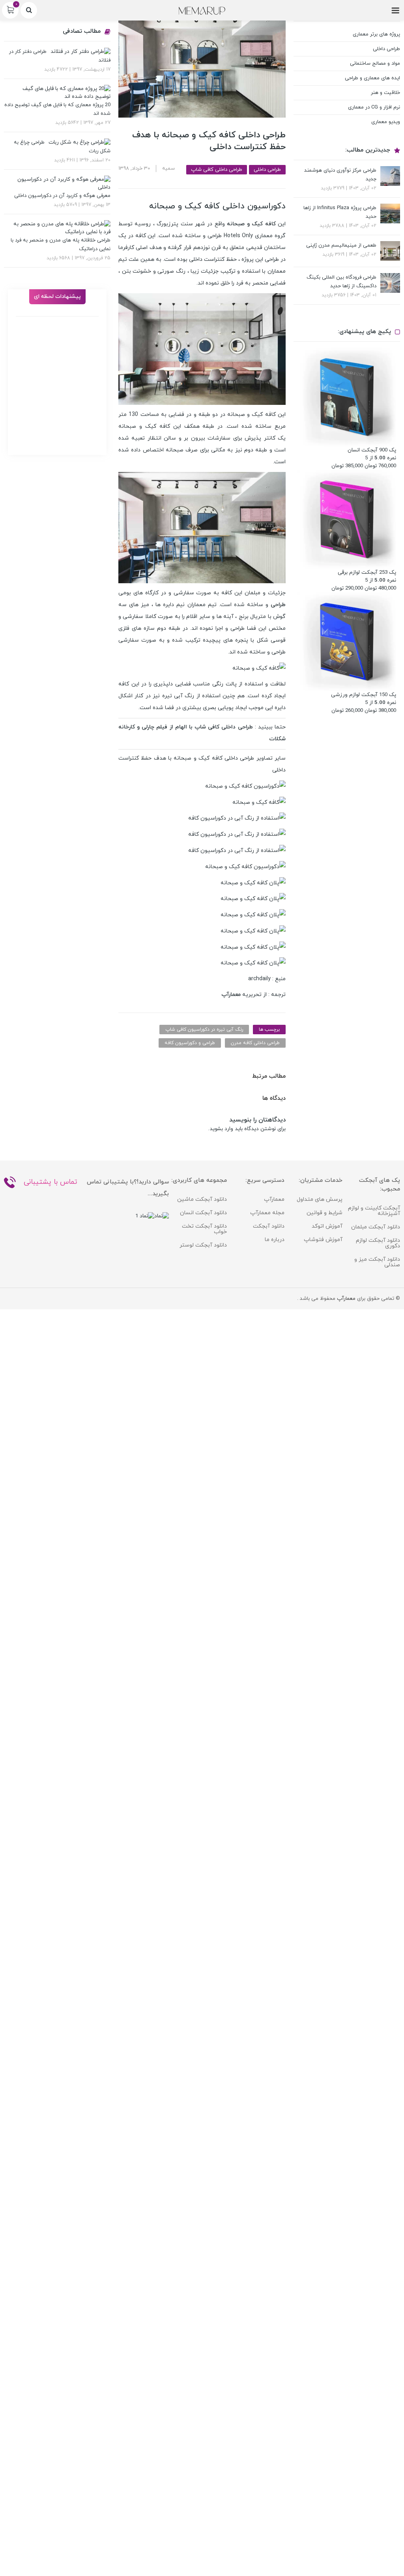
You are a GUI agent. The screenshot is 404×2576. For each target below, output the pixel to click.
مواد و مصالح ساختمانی (375, 64)
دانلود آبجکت (269, 1226)
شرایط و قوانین (325, 1213)
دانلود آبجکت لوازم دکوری (378, 1243)
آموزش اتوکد (327, 1226)
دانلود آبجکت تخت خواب (204, 1229)
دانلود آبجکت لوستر (203, 1245)
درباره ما (275, 1240)
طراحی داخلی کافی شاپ (217, 170)
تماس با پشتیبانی (50, 1182)
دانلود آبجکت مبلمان (376, 1227)
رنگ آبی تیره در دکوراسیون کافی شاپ (204, 1030)
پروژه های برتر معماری (376, 34)
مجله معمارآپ (267, 1213)
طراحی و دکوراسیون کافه (190, 1043)
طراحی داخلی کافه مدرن (255, 1043)
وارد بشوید (221, 1129)
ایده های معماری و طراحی (372, 78)
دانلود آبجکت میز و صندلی (377, 1262)
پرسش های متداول (320, 1199)
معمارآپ (274, 1199)
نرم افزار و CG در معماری (374, 107)
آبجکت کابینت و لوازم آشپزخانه (374, 1211)
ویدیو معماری (386, 122)
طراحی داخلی (267, 170)
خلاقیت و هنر (385, 93)
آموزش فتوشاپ (323, 1240)
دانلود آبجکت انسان (203, 1213)
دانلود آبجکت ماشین (202, 1199)
